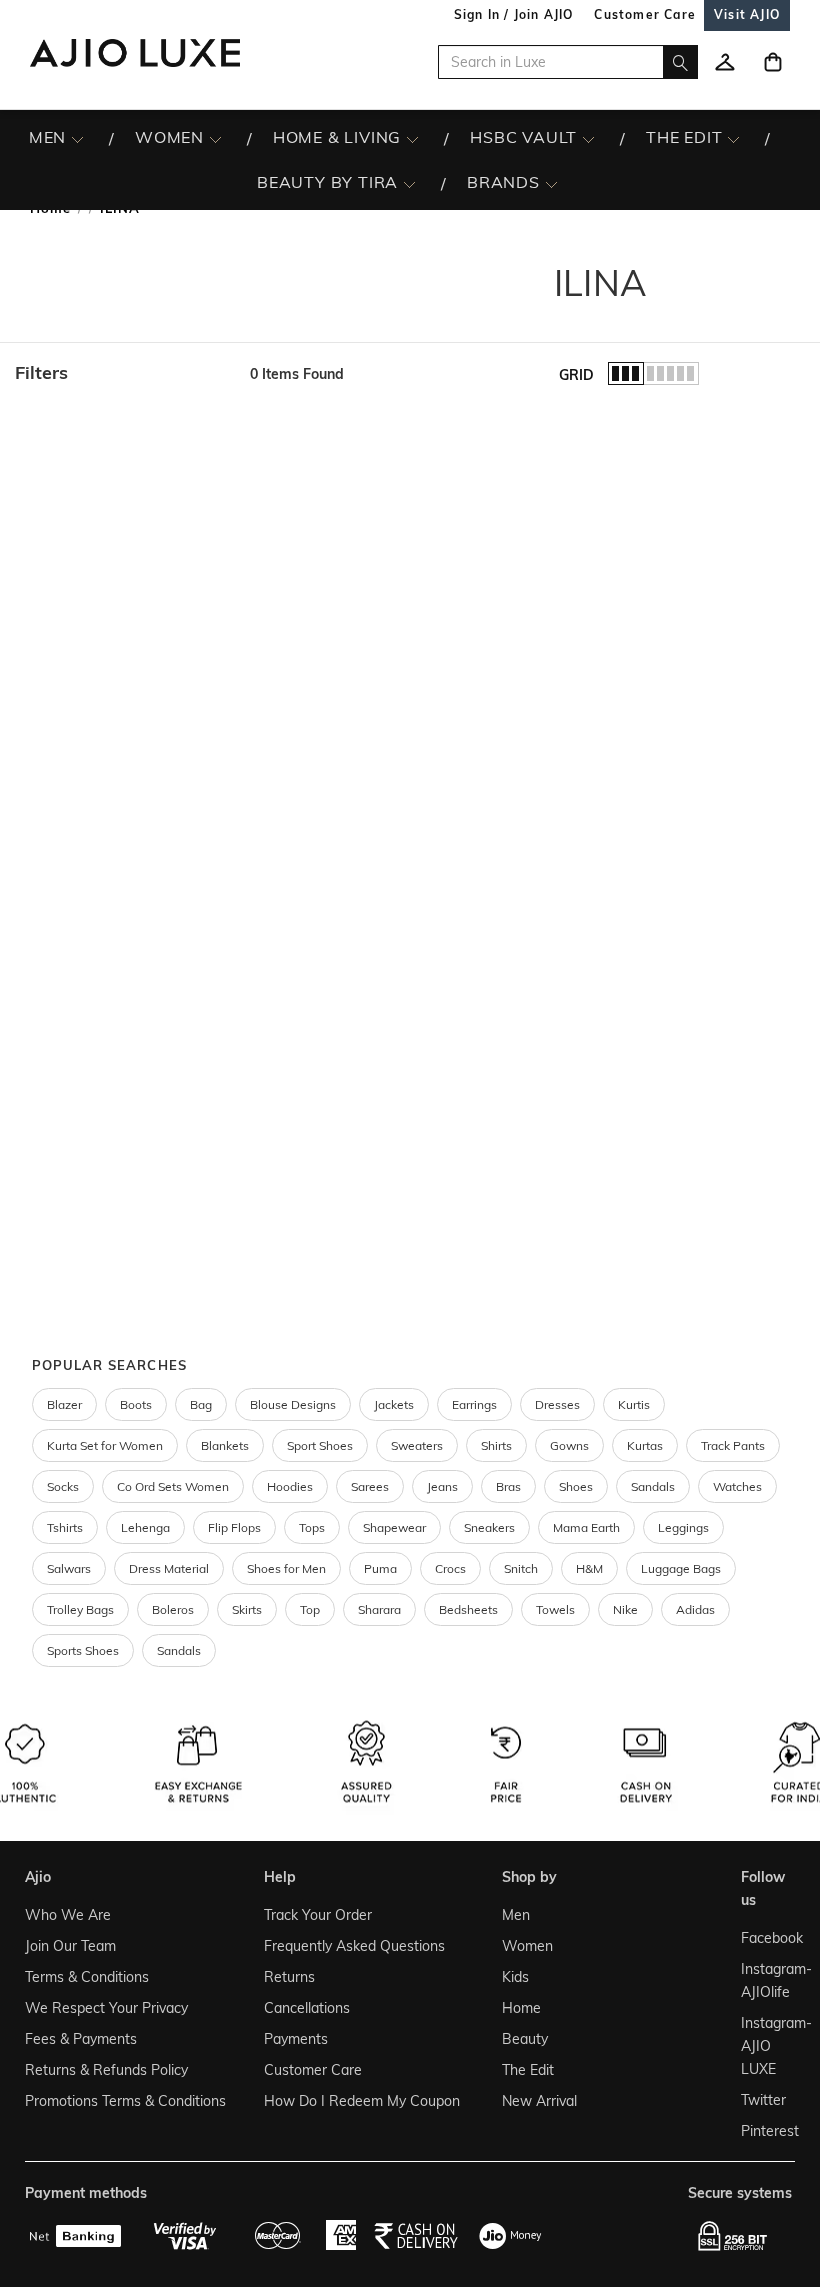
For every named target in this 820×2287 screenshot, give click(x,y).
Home (521, 2008)
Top (310, 1609)
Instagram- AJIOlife (764, 1980)
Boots (136, 1404)
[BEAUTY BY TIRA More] (409, 183)
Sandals (653, 1486)
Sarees (370, 1486)
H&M (589, 1568)
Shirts (496, 1445)
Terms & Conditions (87, 1977)
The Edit (528, 2070)
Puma (380, 1568)
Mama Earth (586, 1527)
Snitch (521, 1568)
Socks (63, 1486)
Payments (296, 2039)
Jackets (394, 1404)
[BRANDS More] (551, 183)
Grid (576, 375)
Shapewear (394, 1527)
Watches (737, 1486)
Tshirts (65, 1527)
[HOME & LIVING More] (412, 138)
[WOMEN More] (215, 138)
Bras (508, 1486)
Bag (201, 1404)
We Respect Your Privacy (106, 2008)
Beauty (525, 2039)
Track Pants (733, 1445)
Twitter (763, 2100)
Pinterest (764, 2131)
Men (516, 1915)
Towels (555, 1609)
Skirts (247, 1609)
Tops (312, 1527)
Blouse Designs (293, 1404)
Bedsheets (468, 1609)
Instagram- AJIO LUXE (764, 2046)
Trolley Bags (80, 1609)
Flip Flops (234, 1527)
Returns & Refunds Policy (106, 2070)
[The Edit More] (733, 138)
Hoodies (290, 1486)
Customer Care (313, 2070)
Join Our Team (70, 1946)
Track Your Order (318, 1915)
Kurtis (634, 1404)
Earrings (474, 1404)
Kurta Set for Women (105, 1445)
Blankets (225, 1445)
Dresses (557, 1404)
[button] (122, 373)
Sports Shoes (83, 1650)
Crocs (450, 1568)
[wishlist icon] (725, 62)
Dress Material (169, 1568)
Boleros (173, 1609)
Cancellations (307, 2008)
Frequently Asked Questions (354, 1946)
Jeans (442, 1486)
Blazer (64, 1404)
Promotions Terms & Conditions (125, 2101)
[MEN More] (77, 138)
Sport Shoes (320, 1445)
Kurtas (645, 1445)
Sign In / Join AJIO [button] (514, 14)
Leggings (683, 1527)
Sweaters (417, 1445)
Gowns (569, 1445)
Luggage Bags (681, 1568)
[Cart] (773, 62)
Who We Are (68, 1915)
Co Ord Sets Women (173, 1486)
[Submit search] (680, 62)
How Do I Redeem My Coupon (362, 2101)
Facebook (764, 1938)
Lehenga (145, 1527)
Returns (289, 1977)
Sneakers (489, 1527)
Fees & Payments (81, 2039)
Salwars (69, 1568)
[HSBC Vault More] (588, 138)
